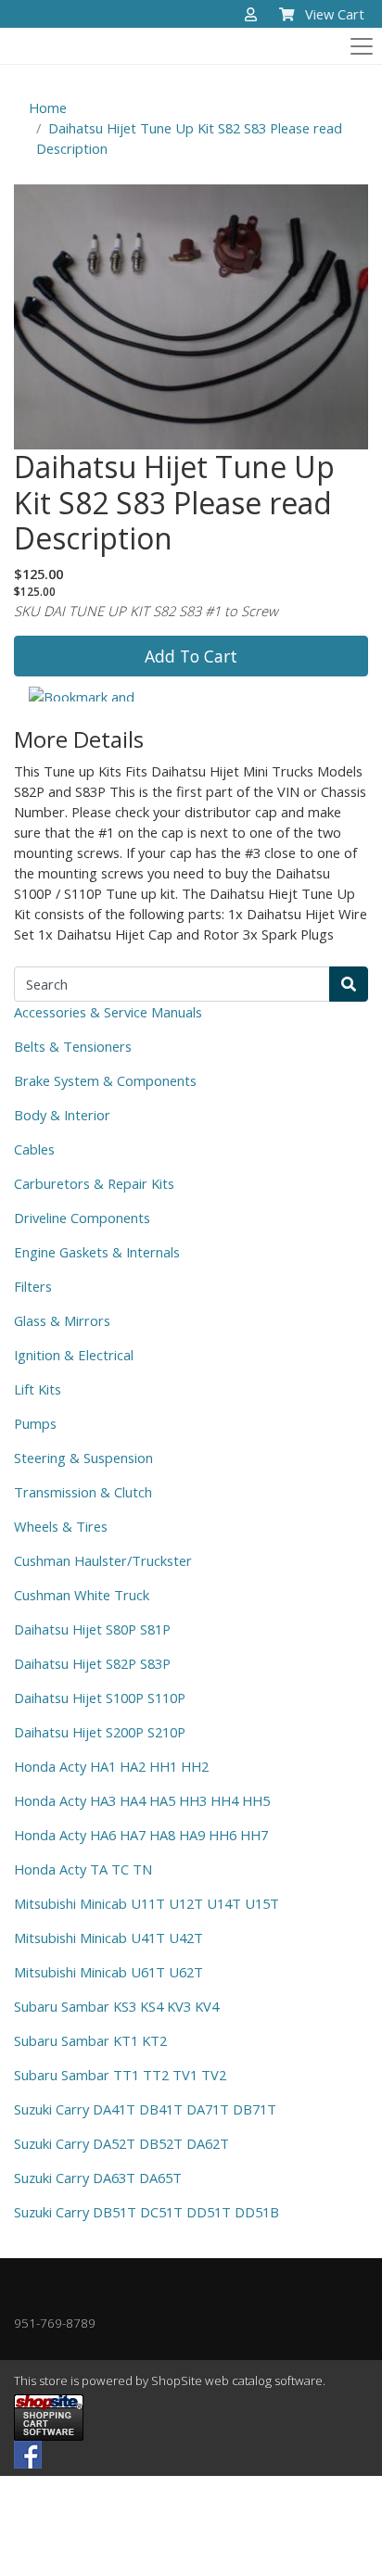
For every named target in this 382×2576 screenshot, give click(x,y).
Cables (34, 1149)
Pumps (35, 1423)
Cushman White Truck (82, 1595)
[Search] (349, 984)
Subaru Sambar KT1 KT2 (90, 2040)
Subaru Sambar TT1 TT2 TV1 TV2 (120, 2075)
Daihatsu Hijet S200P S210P (100, 1732)
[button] (251, 15)
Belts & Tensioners (73, 1046)
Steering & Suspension (83, 1458)
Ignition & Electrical (74, 1355)
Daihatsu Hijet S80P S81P (92, 1629)
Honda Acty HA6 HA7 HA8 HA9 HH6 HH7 (141, 1835)
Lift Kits (38, 1389)
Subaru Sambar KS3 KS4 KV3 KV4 (116, 2006)
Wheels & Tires (61, 1526)
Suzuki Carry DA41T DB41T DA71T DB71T (145, 2109)
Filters (33, 1286)
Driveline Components (82, 1218)
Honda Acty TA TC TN (83, 1869)
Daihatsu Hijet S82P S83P (92, 1663)
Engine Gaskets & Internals (97, 1252)
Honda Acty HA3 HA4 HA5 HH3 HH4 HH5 (142, 1800)
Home (48, 107)
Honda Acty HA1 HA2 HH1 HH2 (111, 1766)
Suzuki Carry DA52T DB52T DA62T (121, 2143)
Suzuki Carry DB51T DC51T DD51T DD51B (146, 2212)
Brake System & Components (105, 1080)
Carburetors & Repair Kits (94, 1183)
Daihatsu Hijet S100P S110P (100, 1698)
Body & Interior (62, 1115)
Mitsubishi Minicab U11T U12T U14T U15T (146, 1903)
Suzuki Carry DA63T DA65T (98, 2178)
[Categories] (358, 42)
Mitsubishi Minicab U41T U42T (108, 1938)
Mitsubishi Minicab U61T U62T (108, 1972)
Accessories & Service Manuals (108, 1012)
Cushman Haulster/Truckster (103, 1560)
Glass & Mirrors (62, 1320)
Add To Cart (191, 656)
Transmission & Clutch (83, 1492)
